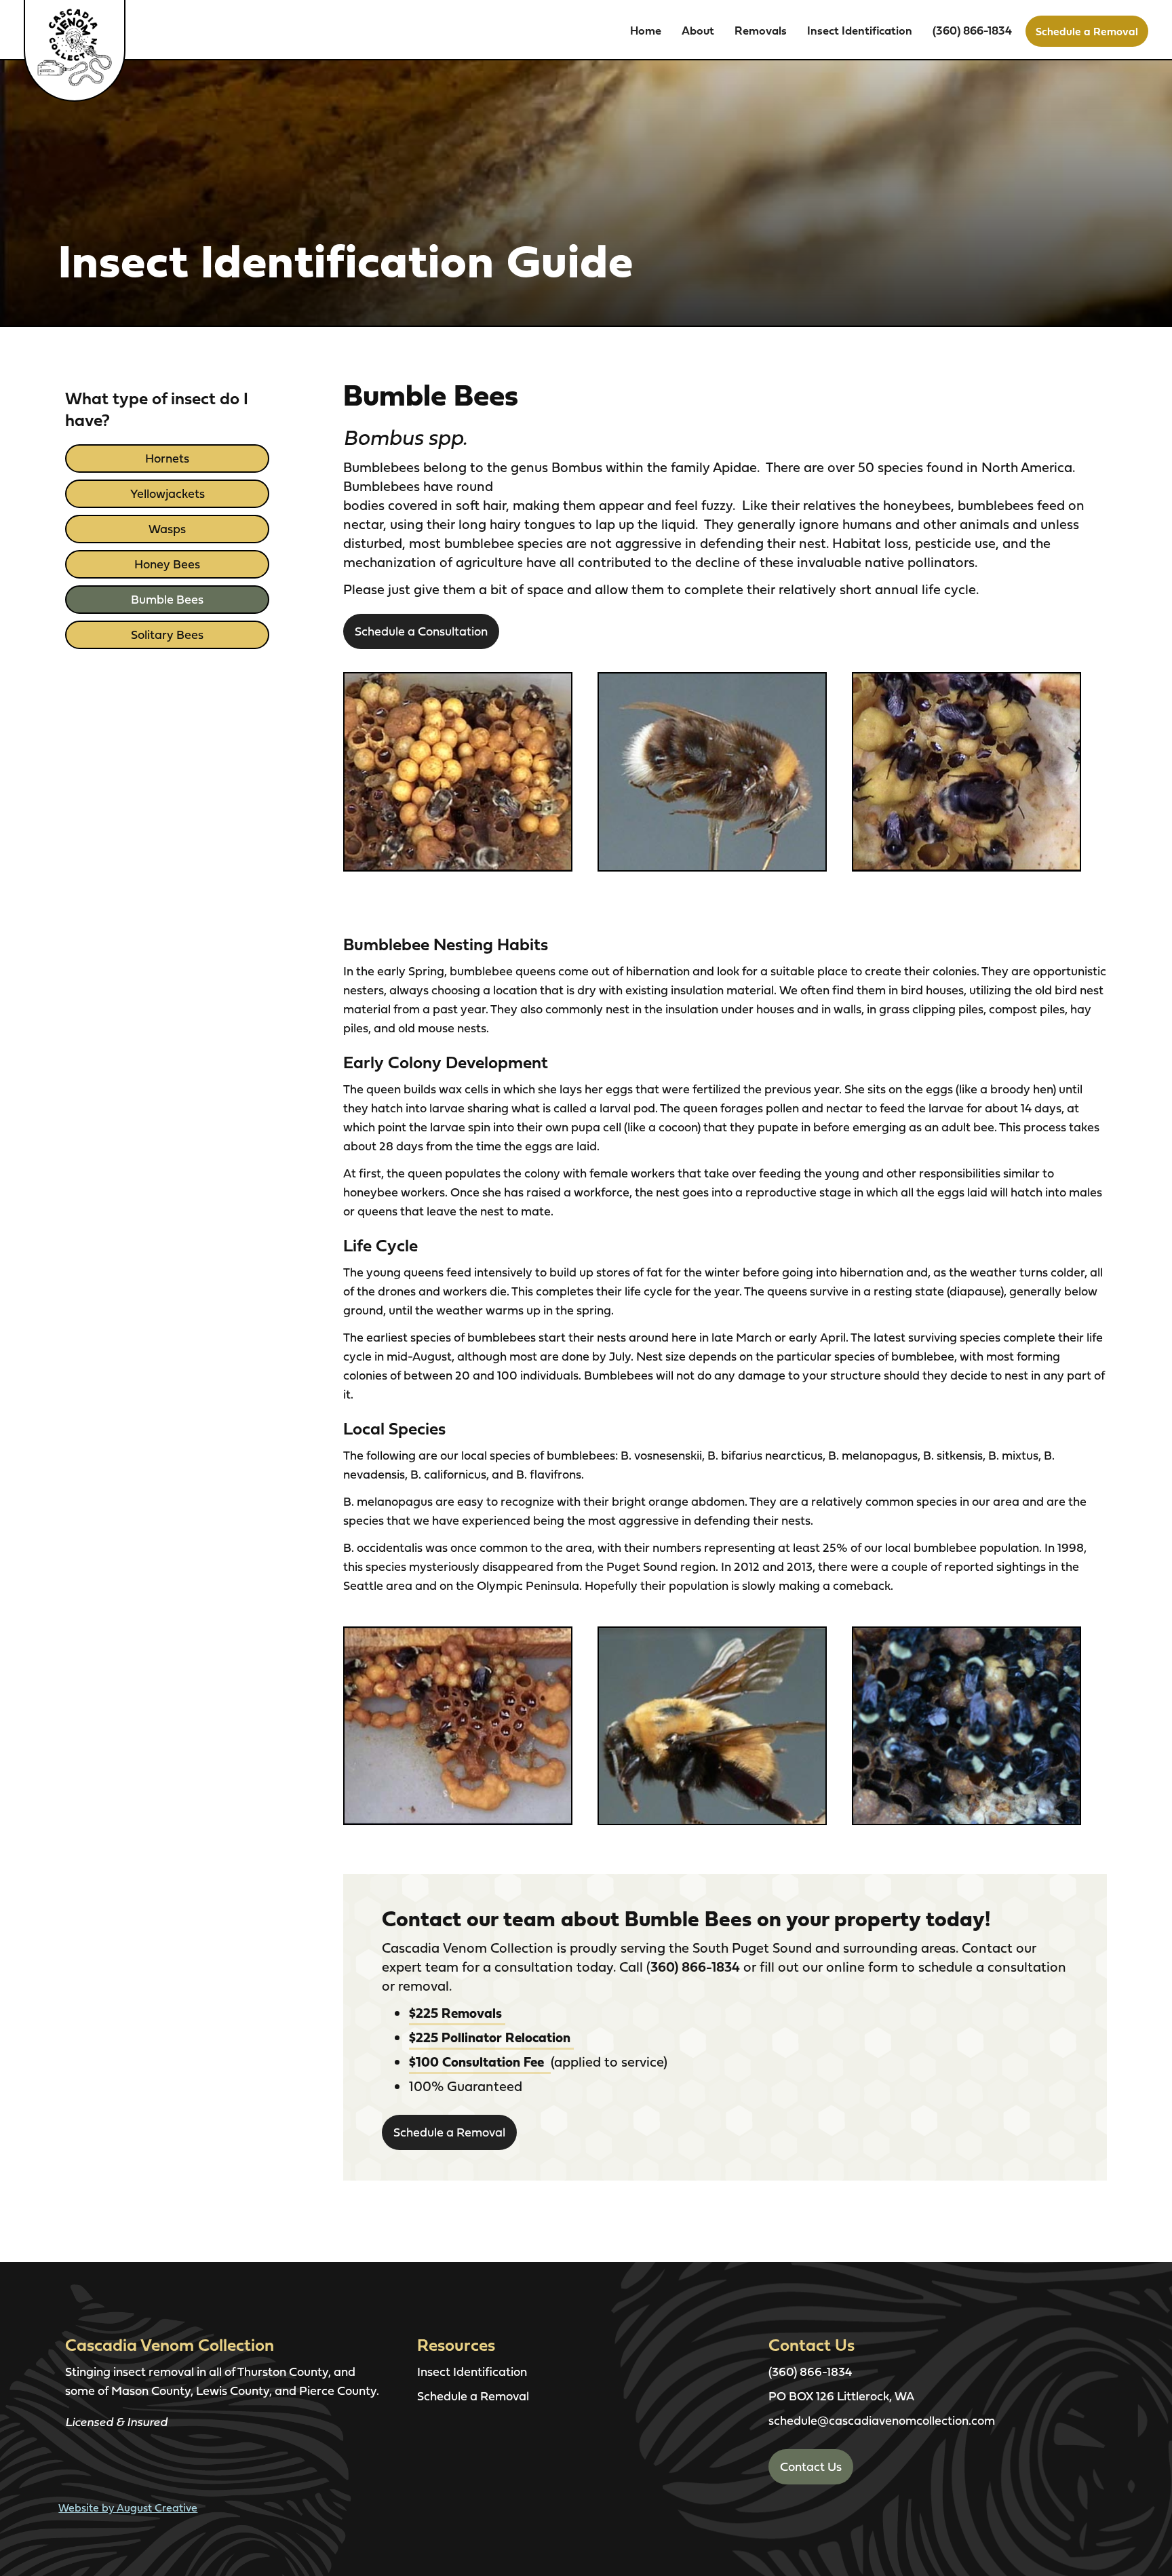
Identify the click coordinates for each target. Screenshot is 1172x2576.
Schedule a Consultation (421, 631)
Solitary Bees (167, 635)
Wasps (167, 529)
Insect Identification (860, 30)
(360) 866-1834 (972, 30)
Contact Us (811, 2466)
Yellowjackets (168, 493)
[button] (698, 31)
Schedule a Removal (1087, 31)
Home (646, 30)
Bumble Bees (167, 599)
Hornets (167, 458)
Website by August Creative (128, 2507)
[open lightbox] (458, 772)
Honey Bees (167, 564)
